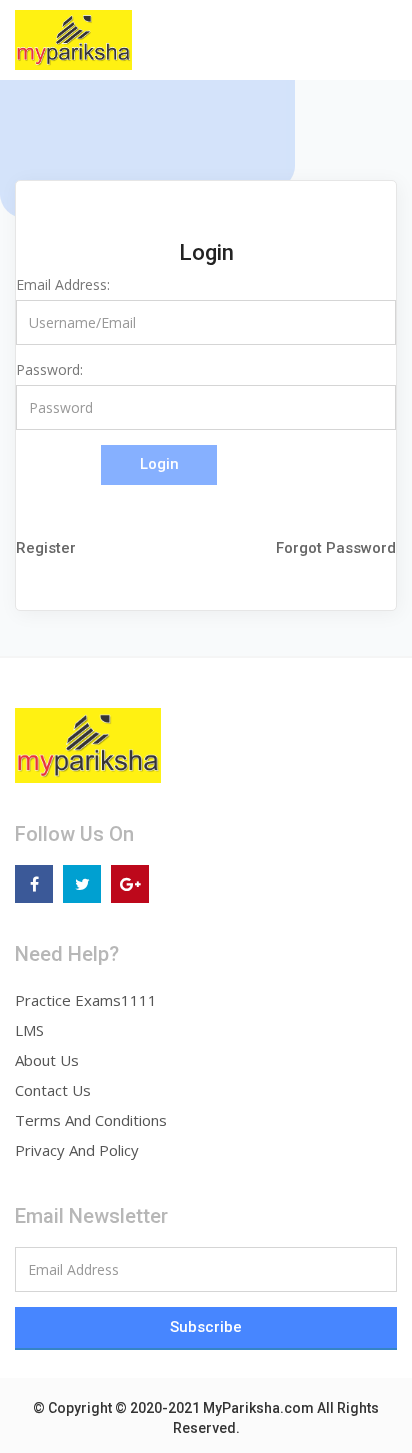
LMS (29, 1030)
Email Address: (63, 284)
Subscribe (206, 1327)
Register (46, 548)
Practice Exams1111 (86, 1000)
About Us (47, 1060)
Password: (49, 369)
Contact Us (53, 1090)
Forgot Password (336, 548)
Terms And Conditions (91, 1120)
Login (159, 464)
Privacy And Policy (77, 1150)
